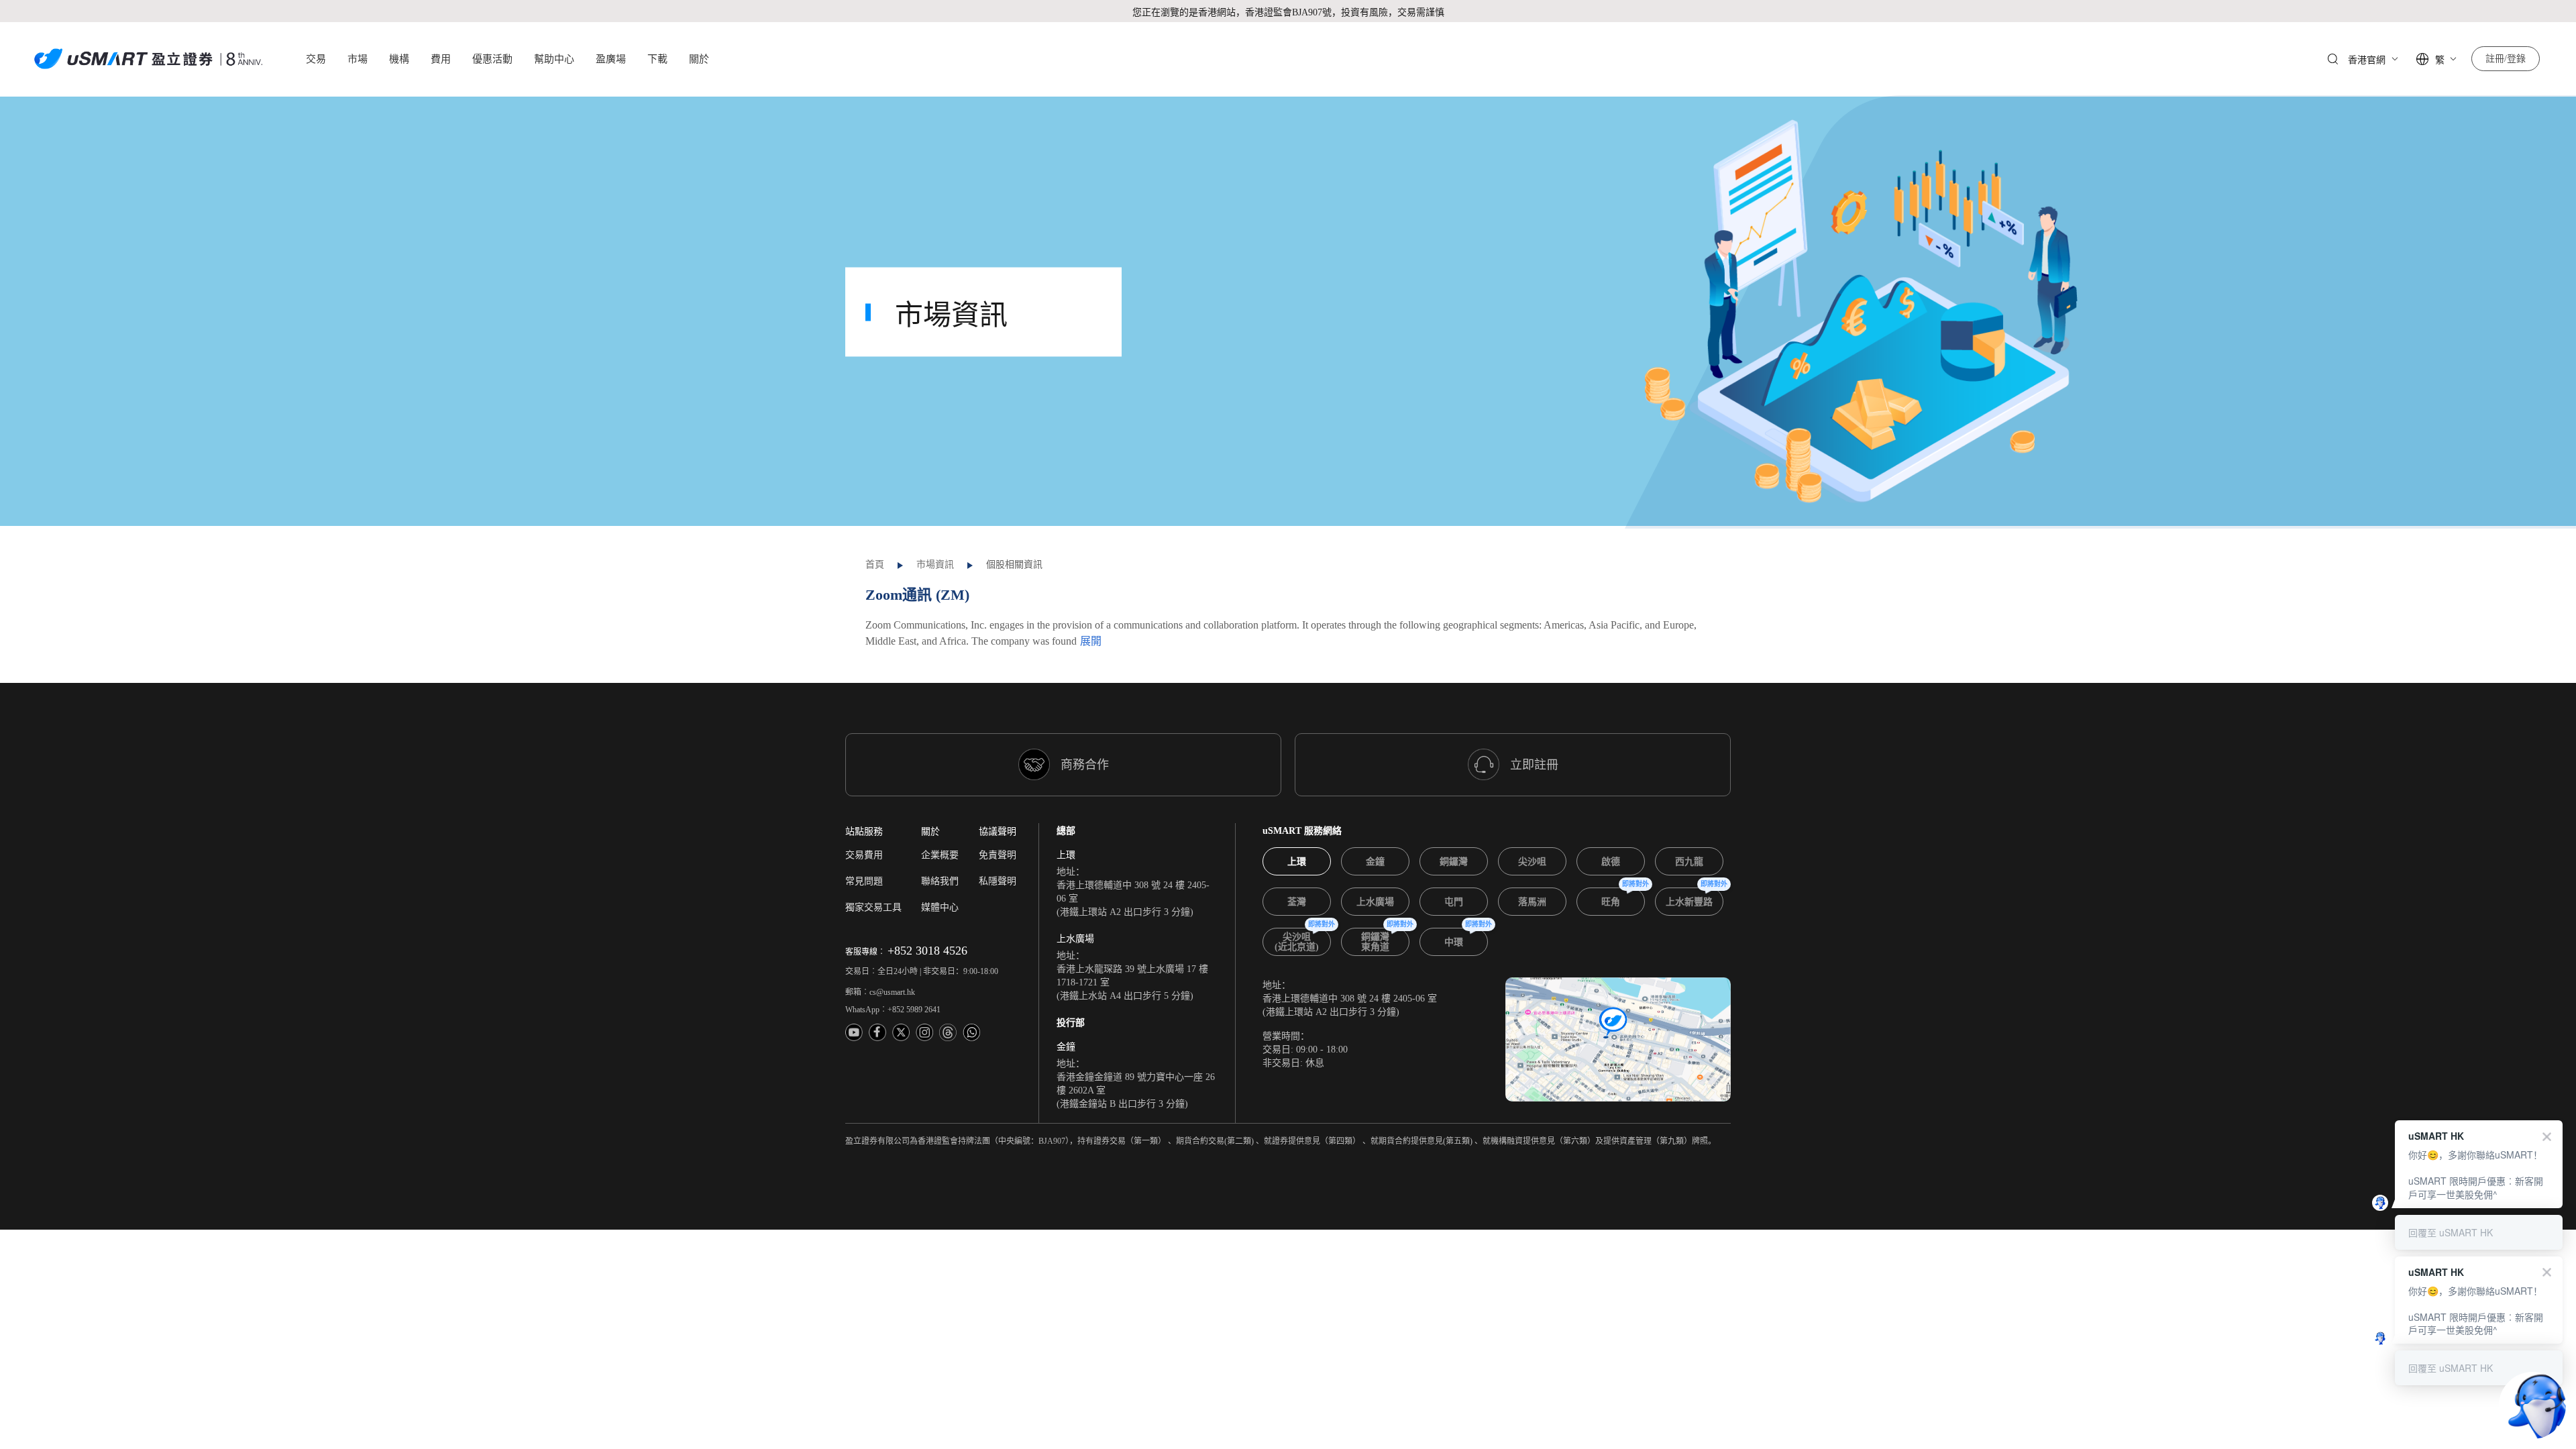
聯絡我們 (940, 881)
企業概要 (940, 855)
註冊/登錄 (2506, 59)
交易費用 (864, 855)
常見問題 (864, 881)
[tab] (1297, 861)
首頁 (875, 565)
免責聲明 (998, 855)
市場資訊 (935, 565)
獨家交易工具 (873, 907)
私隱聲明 (998, 881)
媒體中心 (940, 907)
